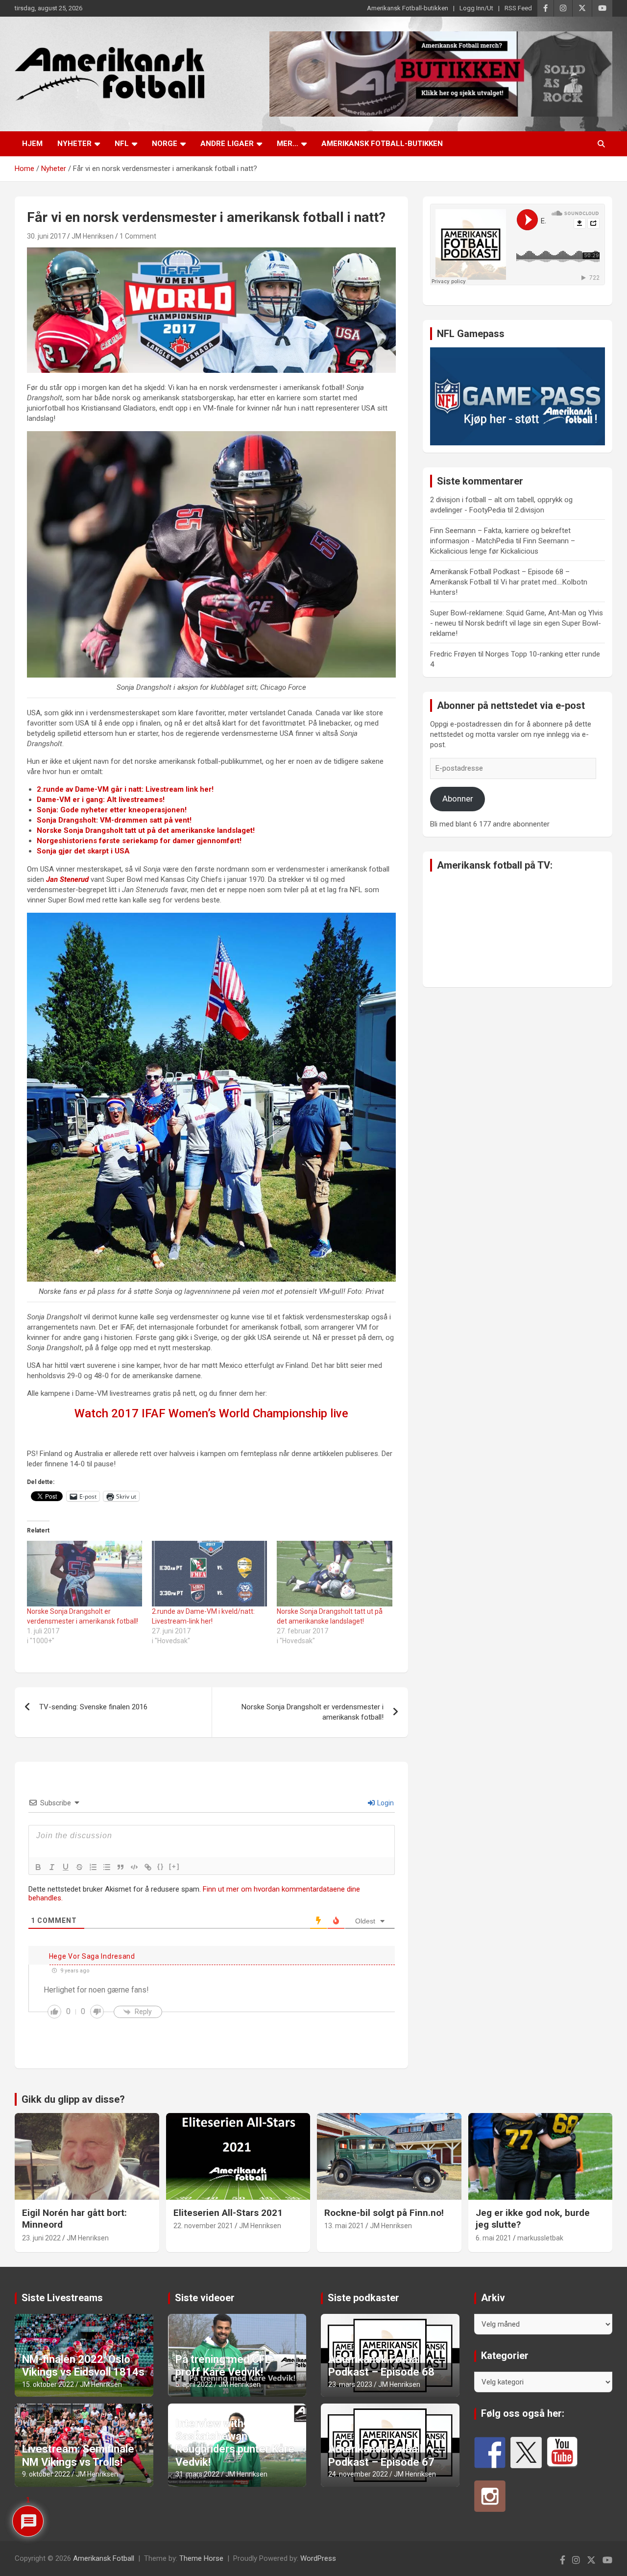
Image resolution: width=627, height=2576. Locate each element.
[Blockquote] (121, 1867)
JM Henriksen (93, 236)
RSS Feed (518, 8)
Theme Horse (201, 2558)
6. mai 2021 (494, 2238)
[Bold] (38, 1867)
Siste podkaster (363, 2298)
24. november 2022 (358, 2474)
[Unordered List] (107, 1867)
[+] (174, 1866)
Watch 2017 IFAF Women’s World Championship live (211, 1413)
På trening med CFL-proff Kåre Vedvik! (225, 2366)
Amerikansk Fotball (104, 2558)
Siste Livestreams (62, 2298)
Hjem (32, 144)
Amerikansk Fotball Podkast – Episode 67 (381, 2455)
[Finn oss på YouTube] (562, 2453)
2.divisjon (530, 510)
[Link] (148, 1867)
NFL (122, 144)
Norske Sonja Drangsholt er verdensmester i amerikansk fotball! (313, 1712)
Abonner (458, 799)
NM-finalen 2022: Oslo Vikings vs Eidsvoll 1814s (83, 2366)
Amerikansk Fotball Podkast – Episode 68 (381, 2366)
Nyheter (74, 144)
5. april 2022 (194, 2384)
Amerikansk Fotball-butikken (408, 8)
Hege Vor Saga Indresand (92, 1956)
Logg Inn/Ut (476, 8)
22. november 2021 (203, 2226)
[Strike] (79, 1867)
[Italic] (52, 1867)
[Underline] (66, 1867)
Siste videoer (205, 2298)
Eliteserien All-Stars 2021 (228, 2213)
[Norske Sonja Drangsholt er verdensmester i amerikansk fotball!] (84, 1574)
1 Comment (138, 236)
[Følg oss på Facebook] (490, 2453)
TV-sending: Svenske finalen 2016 (93, 1707)
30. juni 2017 (46, 236)
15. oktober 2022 (48, 2384)
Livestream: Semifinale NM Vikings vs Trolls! (78, 2455)
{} (161, 1866)
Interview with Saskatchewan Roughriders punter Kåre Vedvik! (235, 2443)
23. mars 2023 (350, 2384)
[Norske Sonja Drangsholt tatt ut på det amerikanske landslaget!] (334, 1574)
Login (385, 1803)
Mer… (288, 144)
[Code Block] (134, 1867)
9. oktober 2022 (46, 2474)
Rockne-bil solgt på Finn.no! (384, 2213)
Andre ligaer (227, 144)
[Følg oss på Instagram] (490, 2496)
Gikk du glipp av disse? (73, 2099)
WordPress (318, 2558)
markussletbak (540, 2238)
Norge (165, 144)
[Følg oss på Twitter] (526, 2453)
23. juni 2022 (41, 2238)
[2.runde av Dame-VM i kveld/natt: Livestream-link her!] (209, 1574)
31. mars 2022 (197, 2474)
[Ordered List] (93, 1867)
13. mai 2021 (344, 2226)
